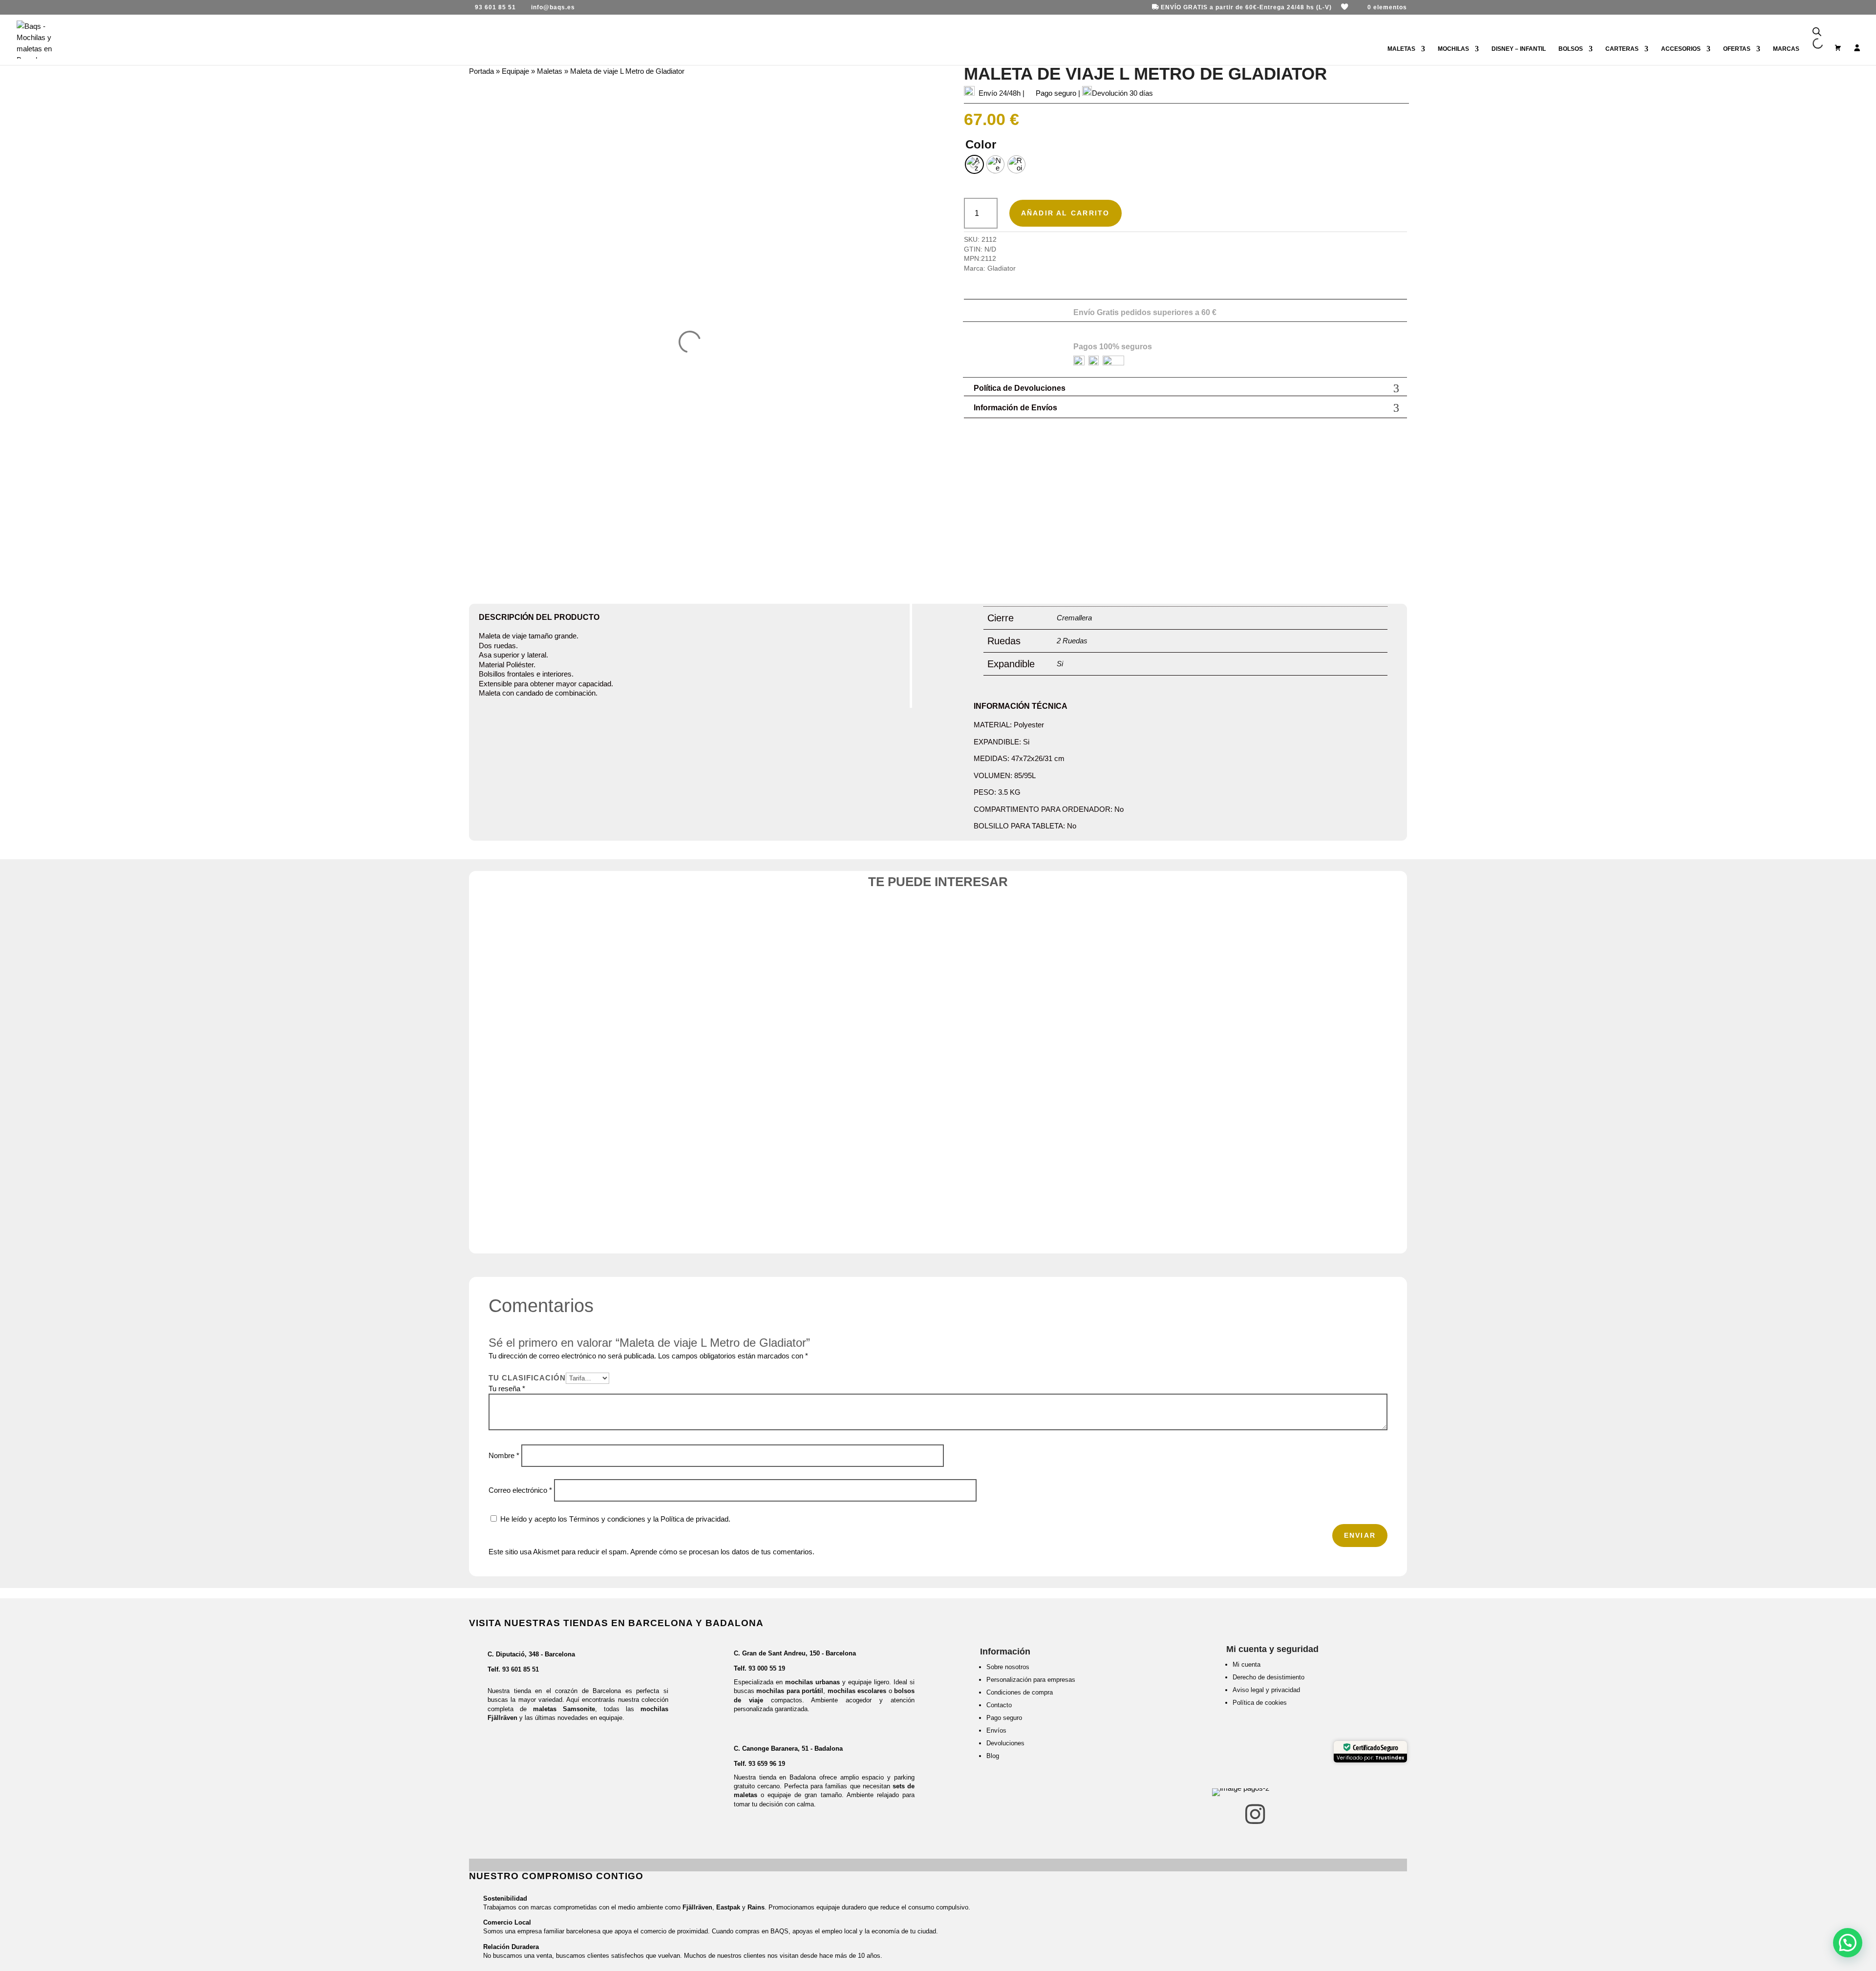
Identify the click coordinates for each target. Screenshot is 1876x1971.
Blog (993, 1756)
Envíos (996, 1730)
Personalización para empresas (1031, 1680)
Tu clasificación (527, 1378)
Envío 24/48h (1000, 93)
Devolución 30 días (1122, 93)
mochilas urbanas (812, 1682)
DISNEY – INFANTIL (1519, 49)
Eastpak (728, 1907)
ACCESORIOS (1681, 49)
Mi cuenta (1247, 1664)
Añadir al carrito (1066, 213)
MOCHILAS (1453, 49)
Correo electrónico (520, 1490)
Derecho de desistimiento (1268, 1677)
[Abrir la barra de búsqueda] (1817, 32)
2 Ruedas (1072, 641)
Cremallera (1074, 618)
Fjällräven (697, 1907)
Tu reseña (507, 1388)
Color (981, 144)
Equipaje (515, 71)
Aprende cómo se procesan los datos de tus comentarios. (722, 1552)
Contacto (999, 1705)
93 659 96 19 (767, 1764)
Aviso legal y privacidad (1266, 1690)
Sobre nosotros (1008, 1667)
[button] (1848, 1943)
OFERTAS (1737, 49)
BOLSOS (1571, 49)
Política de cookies (1260, 1703)
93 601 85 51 (521, 1669)
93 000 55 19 (767, 1668)
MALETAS (1401, 49)
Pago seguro (1004, 1718)
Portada (481, 71)
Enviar (1360, 1535)
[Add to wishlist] (687, 942)
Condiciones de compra (1020, 1692)
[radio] (974, 164)
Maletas (550, 71)
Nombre (504, 1455)
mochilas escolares (857, 1691)
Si (1060, 664)
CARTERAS (1622, 49)
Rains (756, 1907)
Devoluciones (1005, 1743)
